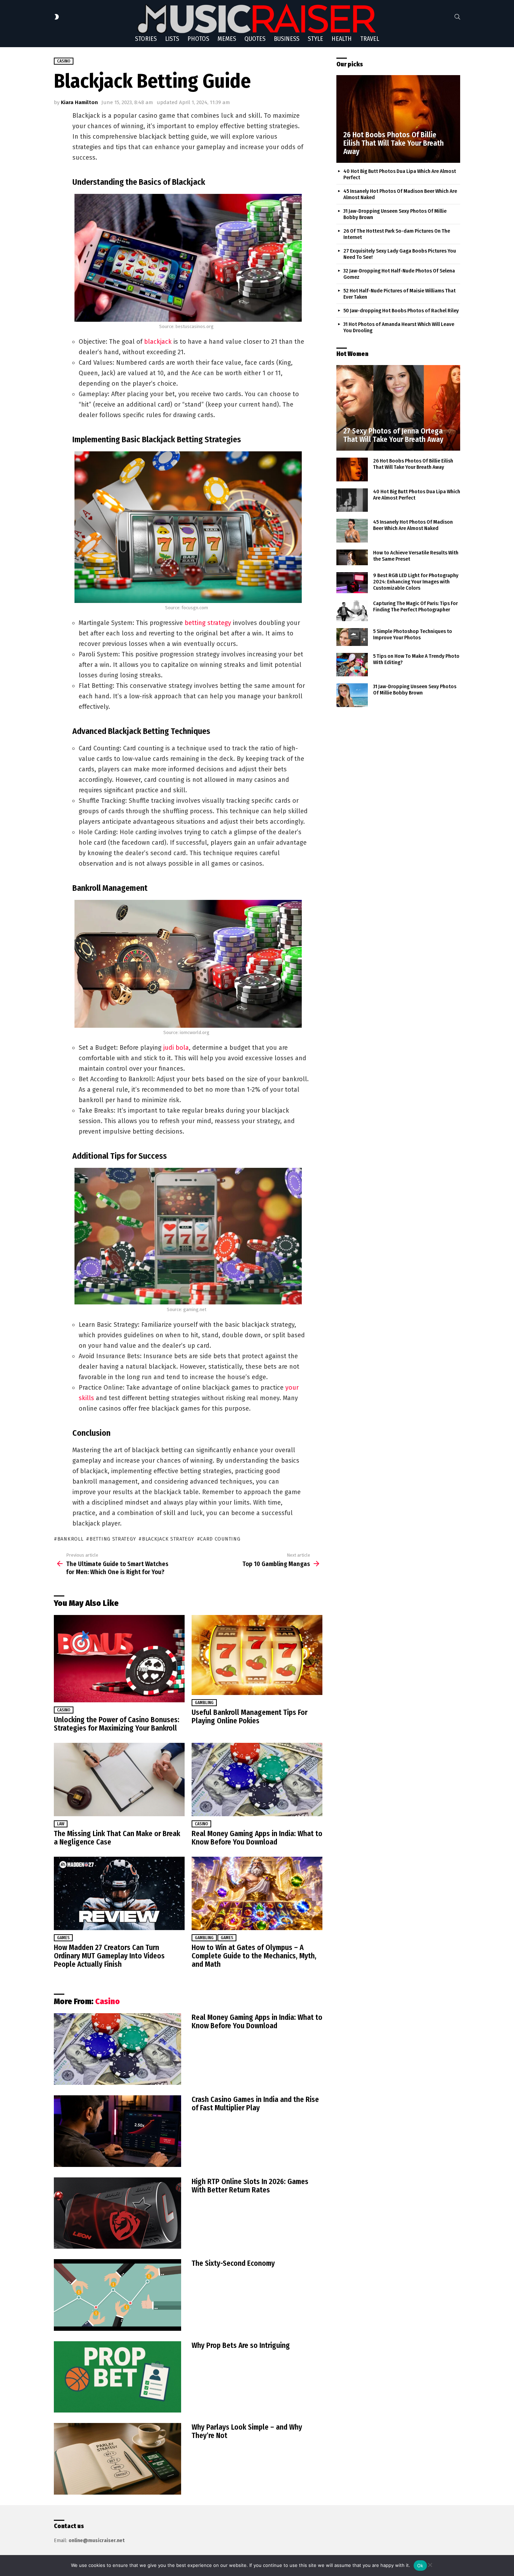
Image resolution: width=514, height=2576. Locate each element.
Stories (146, 39)
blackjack (158, 342)
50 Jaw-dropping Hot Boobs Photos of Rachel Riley (401, 311)
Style (315, 39)
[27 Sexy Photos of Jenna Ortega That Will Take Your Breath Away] (398, 408)
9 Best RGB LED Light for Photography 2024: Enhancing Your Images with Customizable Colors (416, 582)
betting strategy (208, 623)
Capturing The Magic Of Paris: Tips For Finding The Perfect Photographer (415, 606)
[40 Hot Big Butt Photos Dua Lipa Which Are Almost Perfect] (352, 500)
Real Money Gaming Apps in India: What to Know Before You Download (257, 1838)
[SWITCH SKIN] (57, 17)
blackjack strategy (168, 1539)
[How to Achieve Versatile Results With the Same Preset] (352, 558)
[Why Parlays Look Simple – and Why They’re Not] (117, 2459)
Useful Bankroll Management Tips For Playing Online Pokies (249, 1717)
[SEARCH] (457, 17)
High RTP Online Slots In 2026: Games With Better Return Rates (250, 2186)
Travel (370, 39)
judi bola (176, 1048)
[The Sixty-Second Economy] (117, 2295)
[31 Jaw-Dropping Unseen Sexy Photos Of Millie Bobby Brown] (352, 695)
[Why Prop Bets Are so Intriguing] (117, 2377)
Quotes (255, 39)
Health (342, 39)
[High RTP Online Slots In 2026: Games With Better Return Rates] (117, 2213)
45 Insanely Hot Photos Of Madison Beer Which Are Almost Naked (413, 525)
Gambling (204, 1703)
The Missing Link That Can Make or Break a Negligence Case (117, 1838)
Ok (420, 2566)
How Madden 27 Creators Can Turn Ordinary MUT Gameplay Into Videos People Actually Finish (109, 1956)
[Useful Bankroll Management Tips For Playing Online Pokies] (257, 1655)
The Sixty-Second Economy (233, 2263)
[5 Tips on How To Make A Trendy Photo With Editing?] (352, 665)
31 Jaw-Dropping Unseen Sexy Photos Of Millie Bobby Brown (415, 690)
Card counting (220, 1539)
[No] (430, 2564)
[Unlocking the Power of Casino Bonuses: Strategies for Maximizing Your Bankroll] (119, 1658)
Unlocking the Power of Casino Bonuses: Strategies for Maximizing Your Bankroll (117, 1724)
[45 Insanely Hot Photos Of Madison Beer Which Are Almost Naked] (352, 531)
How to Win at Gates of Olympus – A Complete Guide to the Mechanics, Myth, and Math (254, 1956)
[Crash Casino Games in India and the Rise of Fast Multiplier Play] (117, 2131)
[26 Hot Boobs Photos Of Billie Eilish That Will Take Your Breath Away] (398, 119)
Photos (198, 39)
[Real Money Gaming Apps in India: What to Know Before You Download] (257, 1780)
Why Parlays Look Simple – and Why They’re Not (247, 2431)
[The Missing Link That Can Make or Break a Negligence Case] (119, 1780)
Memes (227, 39)
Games (63, 1938)
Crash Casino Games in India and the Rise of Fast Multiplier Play (255, 2104)
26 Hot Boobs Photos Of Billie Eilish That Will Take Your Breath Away (413, 464)
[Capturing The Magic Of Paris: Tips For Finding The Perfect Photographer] (352, 611)
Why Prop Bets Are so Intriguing (241, 2345)
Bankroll (70, 1539)
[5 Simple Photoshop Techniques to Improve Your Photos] (352, 637)
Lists (172, 39)
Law (61, 1824)
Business (287, 39)
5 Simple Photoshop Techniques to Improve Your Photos (413, 634)
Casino (64, 1710)
